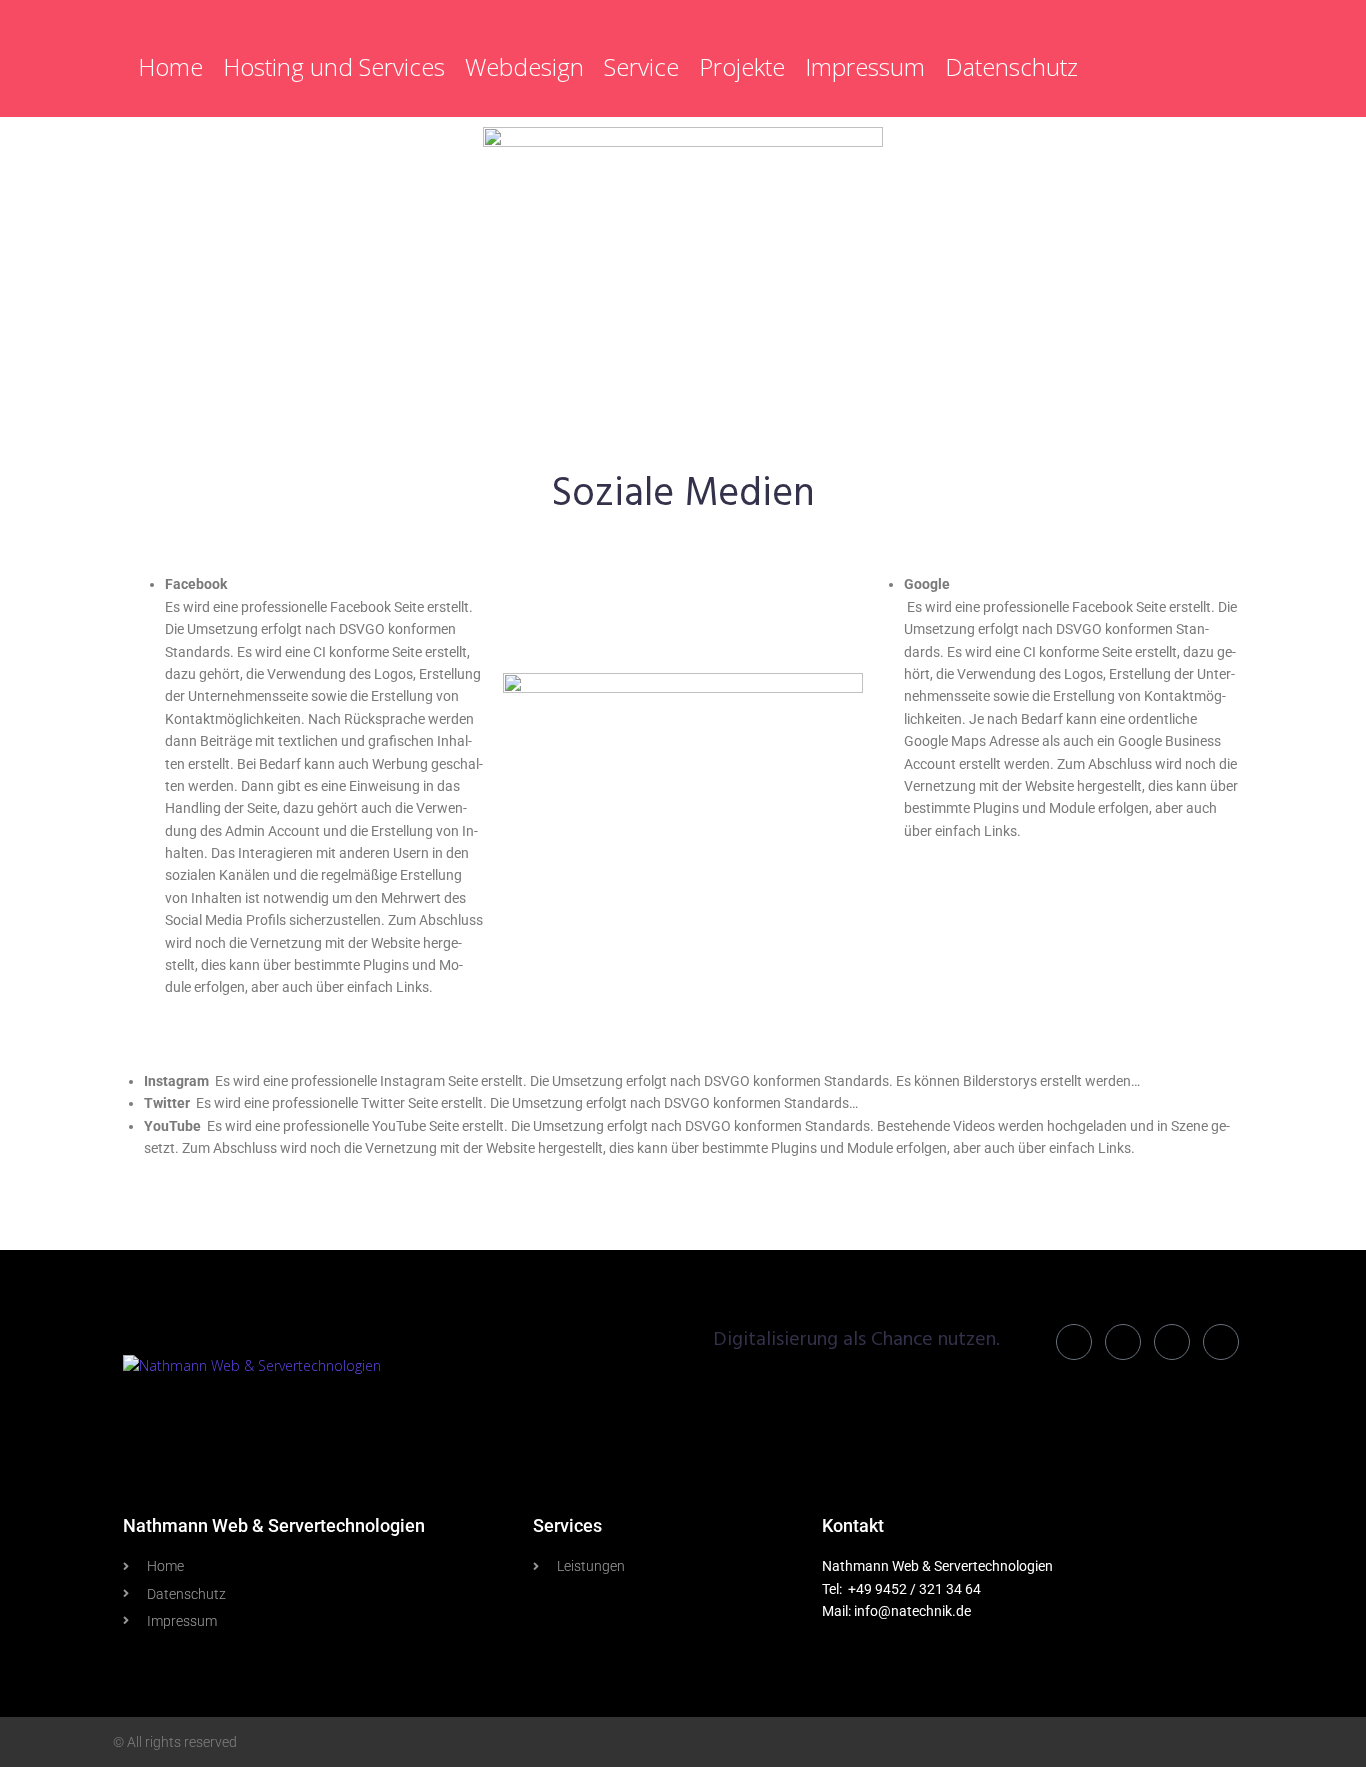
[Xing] (1221, 1342)
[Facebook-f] (1123, 1342)
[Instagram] (1172, 1342)
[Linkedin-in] (1074, 1342)
